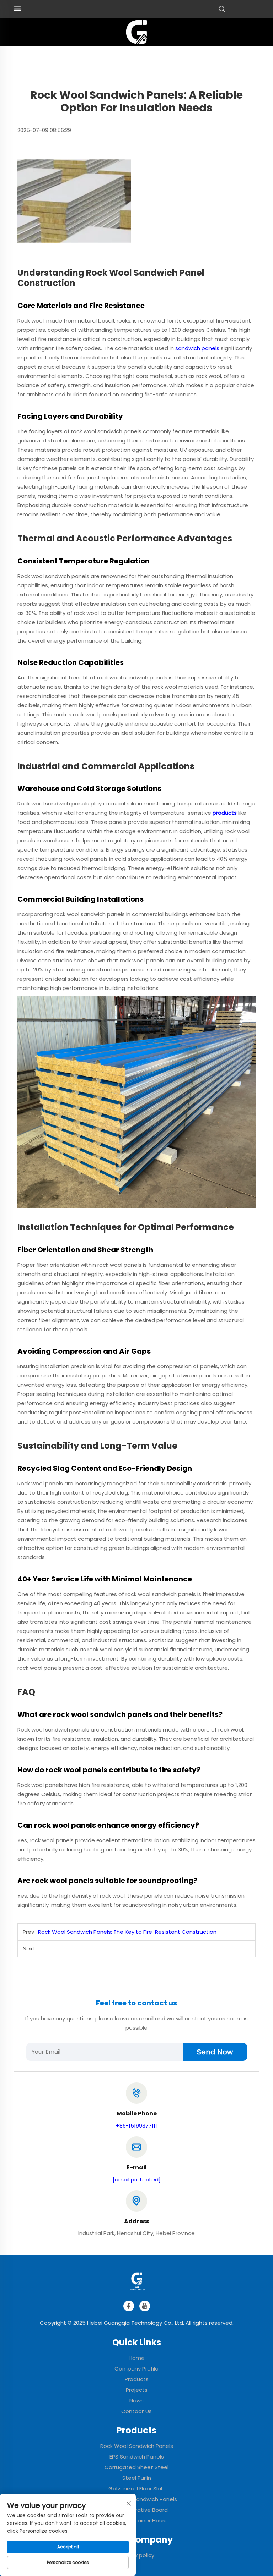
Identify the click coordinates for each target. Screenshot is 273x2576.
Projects (137, 2390)
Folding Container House (136, 2520)
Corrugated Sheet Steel (136, 2467)
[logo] (136, 31)
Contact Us (136, 2411)
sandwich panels (198, 348)
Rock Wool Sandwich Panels (137, 2446)
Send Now (215, 2052)
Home (137, 2358)
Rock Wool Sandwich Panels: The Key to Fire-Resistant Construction (127, 1932)
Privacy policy (137, 2555)
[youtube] (145, 2306)
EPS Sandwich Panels (137, 2457)
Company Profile (136, 2369)
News (136, 2401)
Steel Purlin (137, 2478)
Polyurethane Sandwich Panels (137, 2499)
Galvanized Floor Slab (136, 2489)
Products (137, 2379)
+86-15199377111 (136, 2126)
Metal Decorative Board (136, 2510)
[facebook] (129, 2306)
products (225, 813)
